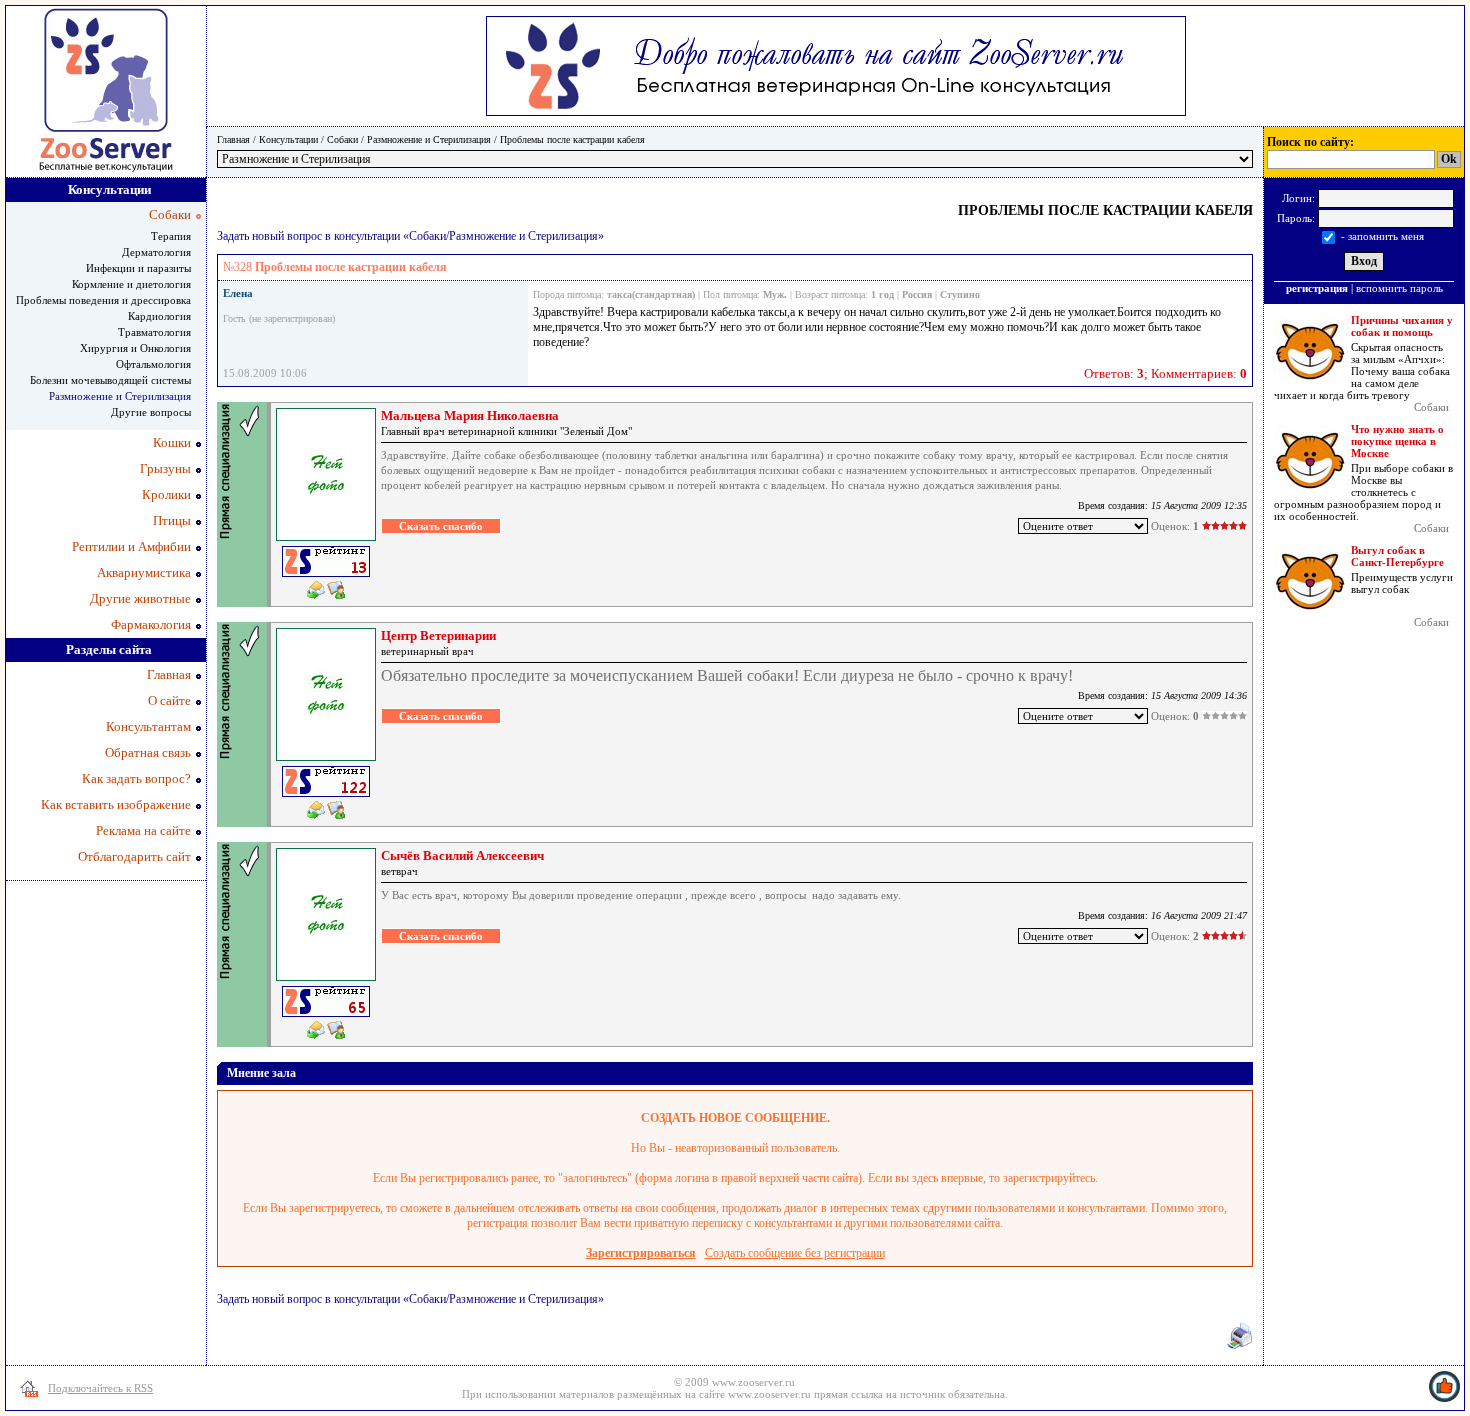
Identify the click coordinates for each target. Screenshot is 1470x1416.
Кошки (172, 442)
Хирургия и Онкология (135, 348)
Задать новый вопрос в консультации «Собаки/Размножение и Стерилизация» (410, 236)
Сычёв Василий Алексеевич (462, 855)
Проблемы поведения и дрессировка (103, 300)
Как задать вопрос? (136, 778)
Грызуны (165, 468)
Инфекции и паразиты (138, 268)
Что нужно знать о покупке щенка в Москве (1397, 441)
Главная (233, 139)
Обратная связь (148, 752)
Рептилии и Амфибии (131, 546)
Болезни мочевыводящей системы (110, 380)
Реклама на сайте (143, 830)
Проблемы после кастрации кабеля (572, 139)
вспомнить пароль (1399, 288)
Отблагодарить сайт (134, 856)
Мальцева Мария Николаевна (470, 415)
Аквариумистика (144, 572)
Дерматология (156, 252)
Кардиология (159, 316)
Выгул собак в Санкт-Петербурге (1397, 556)
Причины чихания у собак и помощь (1402, 326)
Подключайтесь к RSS (100, 1388)
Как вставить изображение (116, 804)
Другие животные (140, 598)
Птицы (172, 520)
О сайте (169, 700)
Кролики (166, 494)
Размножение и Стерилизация (429, 139)
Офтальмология (153, 364)
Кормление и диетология (131, 284)
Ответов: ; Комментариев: (1165, 373)
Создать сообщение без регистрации (795, 1253)
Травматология (154, 332)
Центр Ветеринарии (438, 635)
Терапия (171, 236)
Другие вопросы (151, 412)
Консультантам (148, 726)
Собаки (342, 139)
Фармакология (151, 624)
